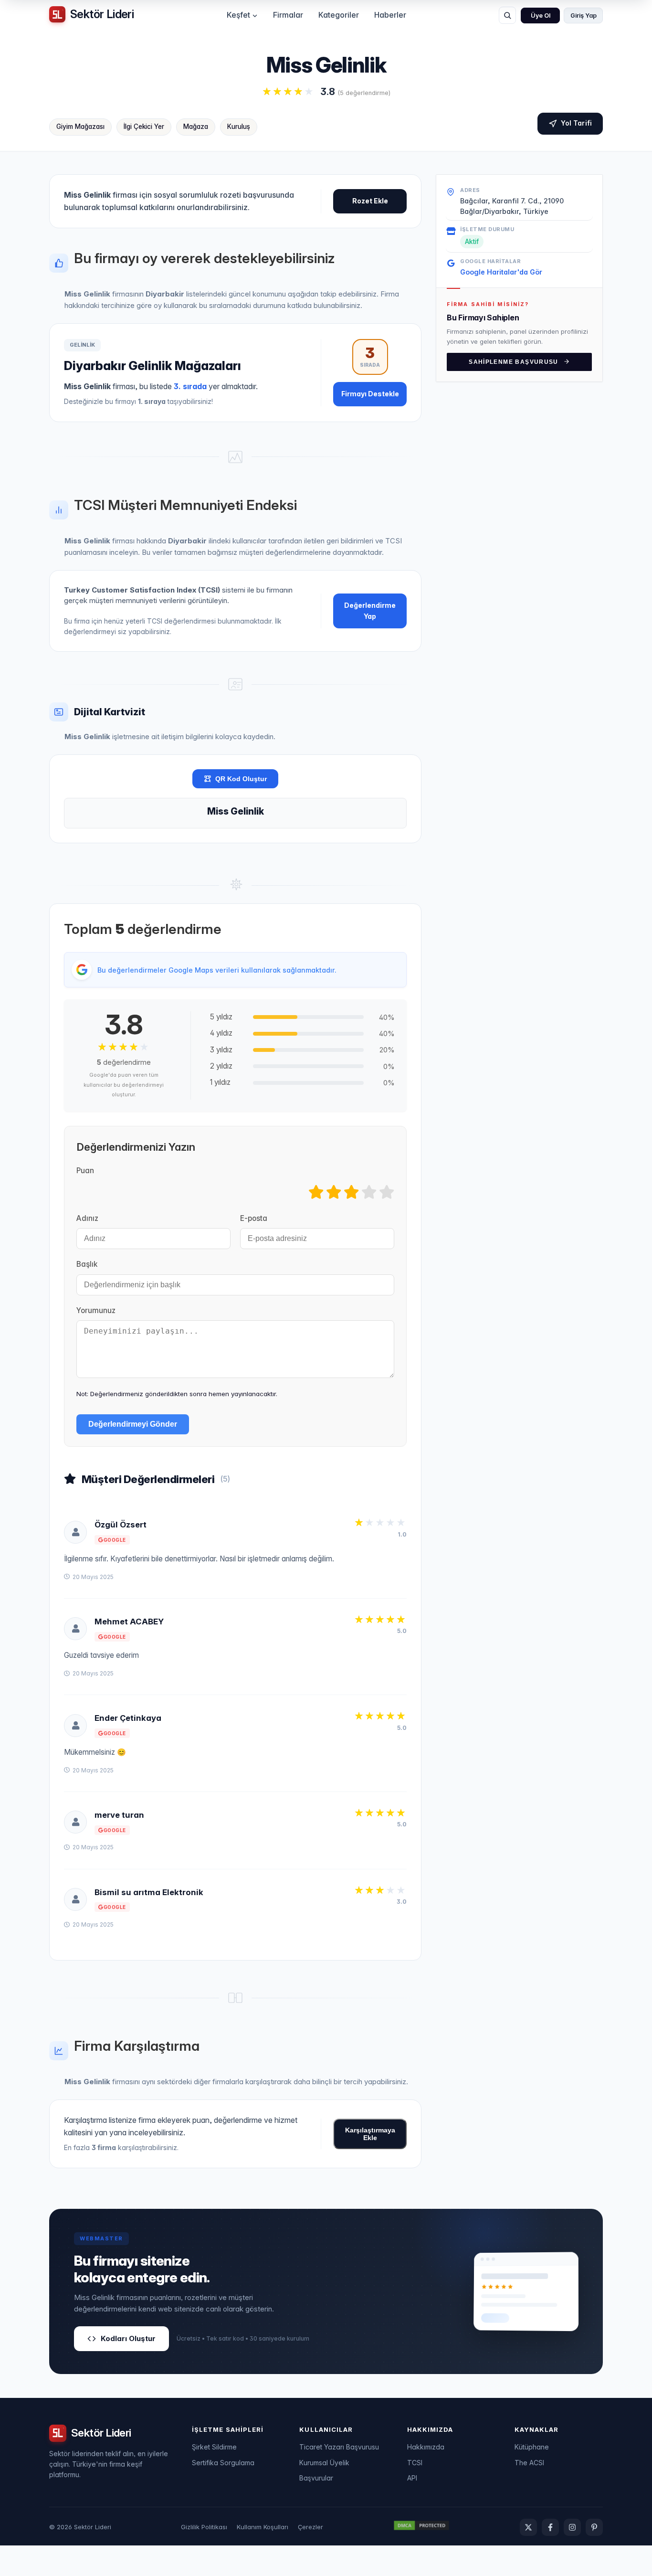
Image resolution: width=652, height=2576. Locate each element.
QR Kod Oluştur (241, 779)
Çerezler (310, 2527)
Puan (85, 1171)
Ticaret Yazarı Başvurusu (339, 2447)
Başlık (87, 1264)
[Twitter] (528, 2527)
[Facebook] (550, 2527)
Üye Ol (541, 16)
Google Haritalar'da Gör (501, 271)
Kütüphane (532, 2447)
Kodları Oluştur (128, 2338)
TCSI (415, 2463)
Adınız (87, 1218)
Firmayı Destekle (370, 394)
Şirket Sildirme (214, 2447)
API (412, 2478)
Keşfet (238, 15)
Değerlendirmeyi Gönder (133, 1424)
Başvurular (316, 2478)
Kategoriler (339, 15)
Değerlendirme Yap (370, 610)
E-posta (254, 1218)
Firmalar (288, 15)
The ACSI (529, 2463)
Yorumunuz (96, 1310)
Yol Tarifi (576, 123)
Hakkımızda (426, 2447)
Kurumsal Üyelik (324, 2463)
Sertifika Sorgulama (223, 2463)
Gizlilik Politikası (204, 2527)
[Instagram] (572, 2527)
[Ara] (507, 15)
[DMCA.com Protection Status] (421, 2527)
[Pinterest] (594, 2527)
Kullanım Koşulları (263, 2527)
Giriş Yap (584, 16)
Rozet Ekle (370, 201)
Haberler (390, 15)
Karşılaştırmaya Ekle (370, 2134)
